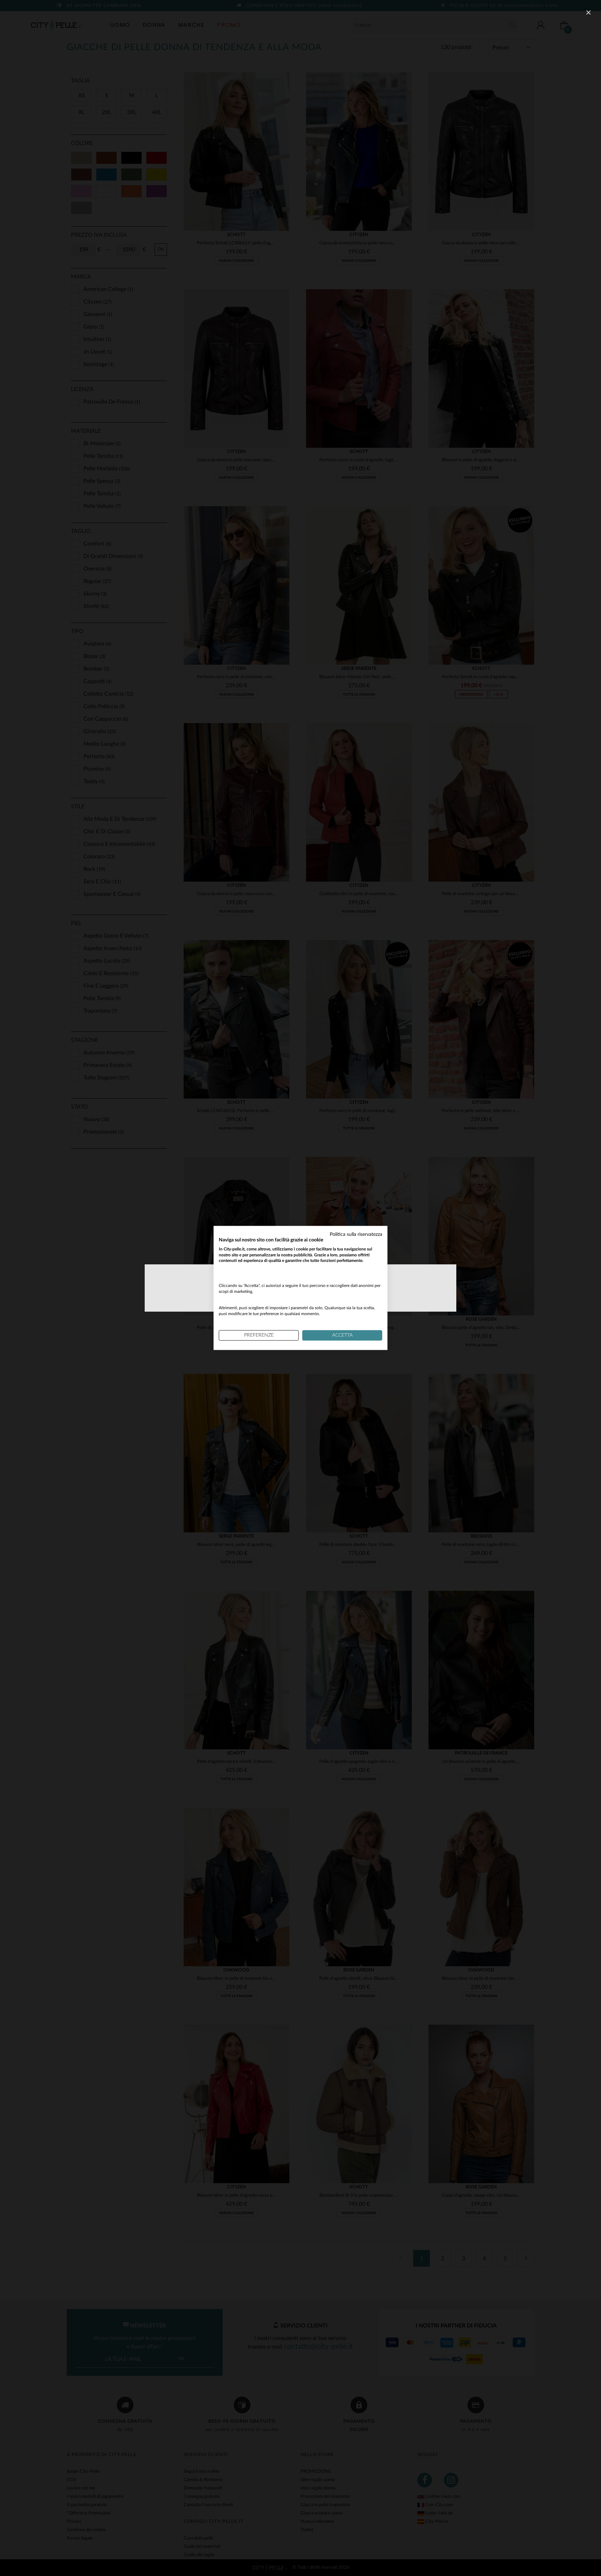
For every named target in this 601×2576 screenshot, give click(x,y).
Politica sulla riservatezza (356, 1234)
